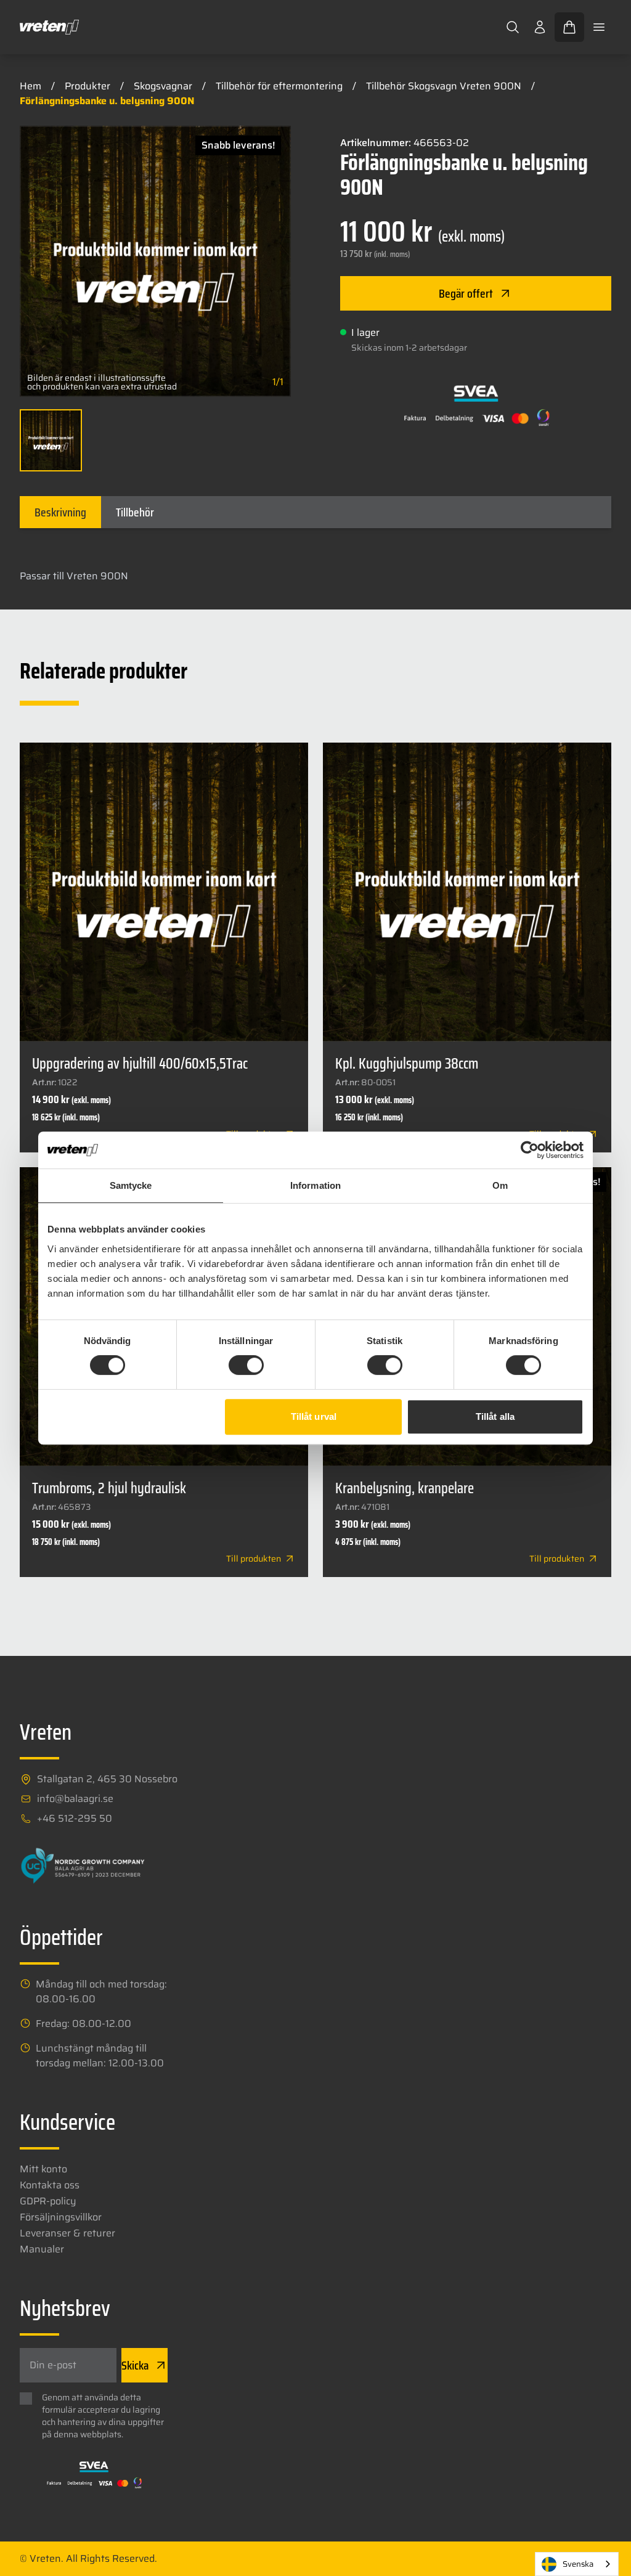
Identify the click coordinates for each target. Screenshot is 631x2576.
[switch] (246, 1365)
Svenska (578, 2564)
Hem (31, 86)
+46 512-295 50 (75, 1819)
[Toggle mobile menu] (599, 27)
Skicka (135, 2365)
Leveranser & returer (67, 2233)
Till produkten (254, 1559)
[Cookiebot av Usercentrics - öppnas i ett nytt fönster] (530, 1150)
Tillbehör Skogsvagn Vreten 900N (444, 86)
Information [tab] (315, 1185)
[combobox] (577, 2564)
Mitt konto (43, 2169)
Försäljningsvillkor (61, 2217)
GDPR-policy (48, 2201)
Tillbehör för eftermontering (279, 86)
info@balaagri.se (75, 1799)
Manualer (42, 2249)
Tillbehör (135, 512)
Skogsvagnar (163, 86)
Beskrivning (60, 512)
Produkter (88, 86)
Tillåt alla (495, 1416)
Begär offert (466, 293)
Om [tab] (500, 1185)
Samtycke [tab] (131, 1185)
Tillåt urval (314, 1416)
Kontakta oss (50, 2185)
